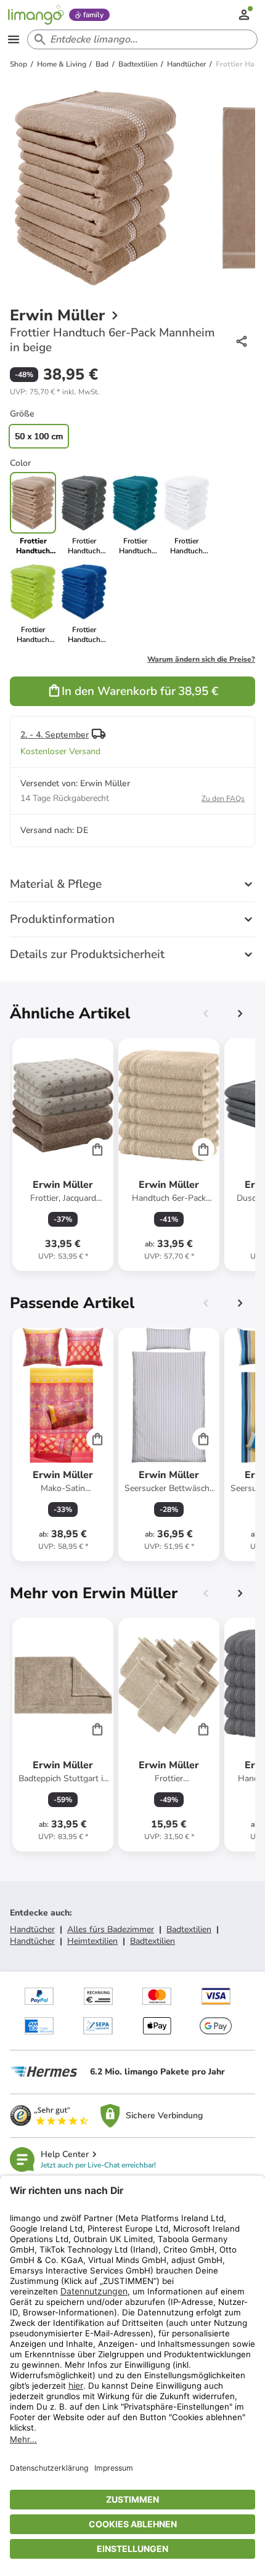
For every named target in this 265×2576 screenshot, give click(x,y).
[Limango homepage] (36, 15)
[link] (84, 514)
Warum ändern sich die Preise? (201, 659)
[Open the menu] (14, 39)
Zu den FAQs (223, 798)
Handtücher (32, 1929)
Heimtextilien (92, 1941)
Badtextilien (189, 1929)
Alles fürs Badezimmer (111, 1929)
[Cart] (97, 1149)
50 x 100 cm (39, 436)
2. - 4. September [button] (55, 735)
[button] (55, 392)
